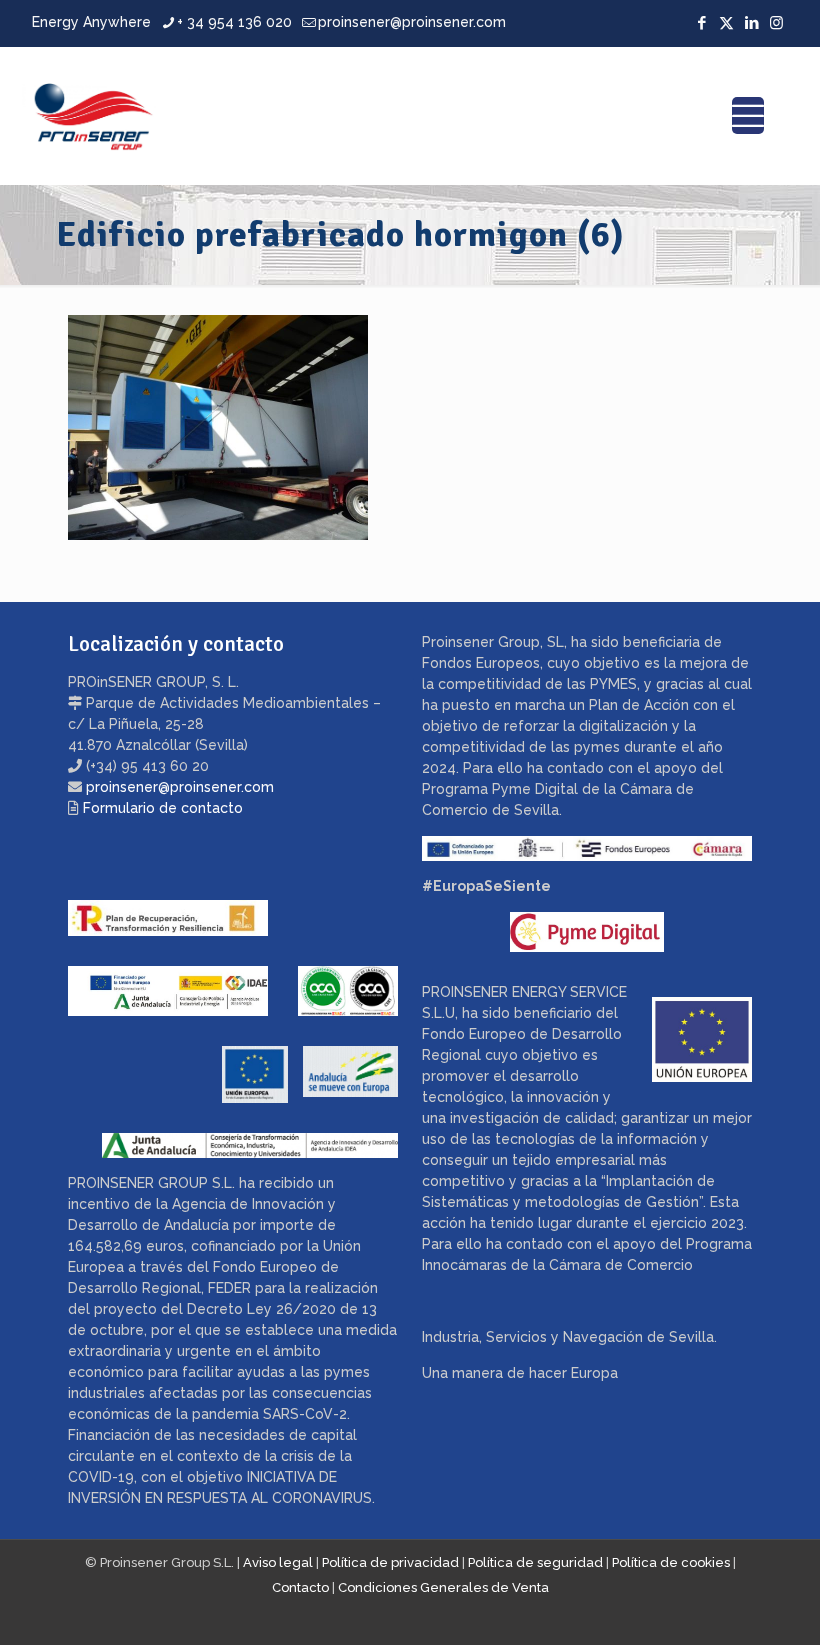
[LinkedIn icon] (751, 23)
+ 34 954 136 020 (234, 22)
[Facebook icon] (701, 23)
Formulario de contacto (163, 808)
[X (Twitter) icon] (726, 23)
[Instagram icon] (776, 23)
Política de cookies (671, 1562)
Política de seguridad (535, 1562)
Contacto (300, 1587)
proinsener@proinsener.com (412, 22)
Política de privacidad (390, 1562)
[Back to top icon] (724, 1604)
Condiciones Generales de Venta (443, 1587)
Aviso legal (278, 1562)
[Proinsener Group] (93, 115)
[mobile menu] (748, 116)
